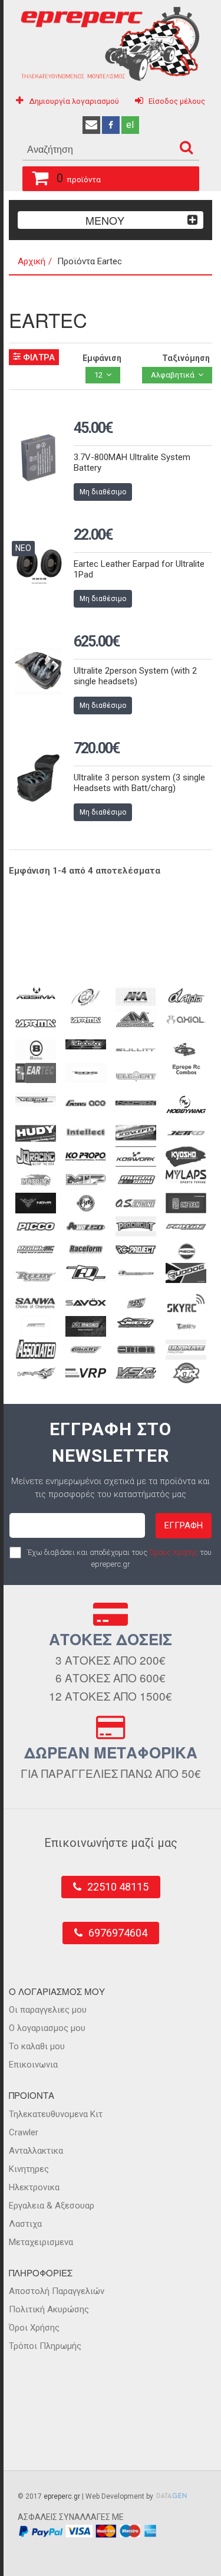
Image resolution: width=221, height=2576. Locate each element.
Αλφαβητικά (173, 375)
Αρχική (32, 261)
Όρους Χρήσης (174, 1552)
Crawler (24, 2132)
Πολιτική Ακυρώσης (49, 2309)
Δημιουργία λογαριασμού (74, 101)
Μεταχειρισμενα (41, 2242)
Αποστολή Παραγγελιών (57, 2291)
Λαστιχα (25, 2224)
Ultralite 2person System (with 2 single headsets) (135, 676)
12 (98, 375)
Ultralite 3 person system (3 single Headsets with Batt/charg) (139, 783)
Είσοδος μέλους (177, 101)
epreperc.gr (62, 2496)
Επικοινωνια (33, 2065)
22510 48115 (118, 1887)
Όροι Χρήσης (34, 2328)
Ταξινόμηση (186, 358)
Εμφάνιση (102, 358)
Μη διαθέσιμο (103, 492)
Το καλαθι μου (37, 2046)
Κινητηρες (29, 2169)
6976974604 (118, 1933)
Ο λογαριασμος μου (47, 2028)
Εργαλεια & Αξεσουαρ (52, 2206)
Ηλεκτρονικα (34, 2187)
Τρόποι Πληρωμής (45, 2346)
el (130, 125)
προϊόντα (79, 178)
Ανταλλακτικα (36, 2151)
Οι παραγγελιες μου (48, 2010)
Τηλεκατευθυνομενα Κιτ (56, 2114)
